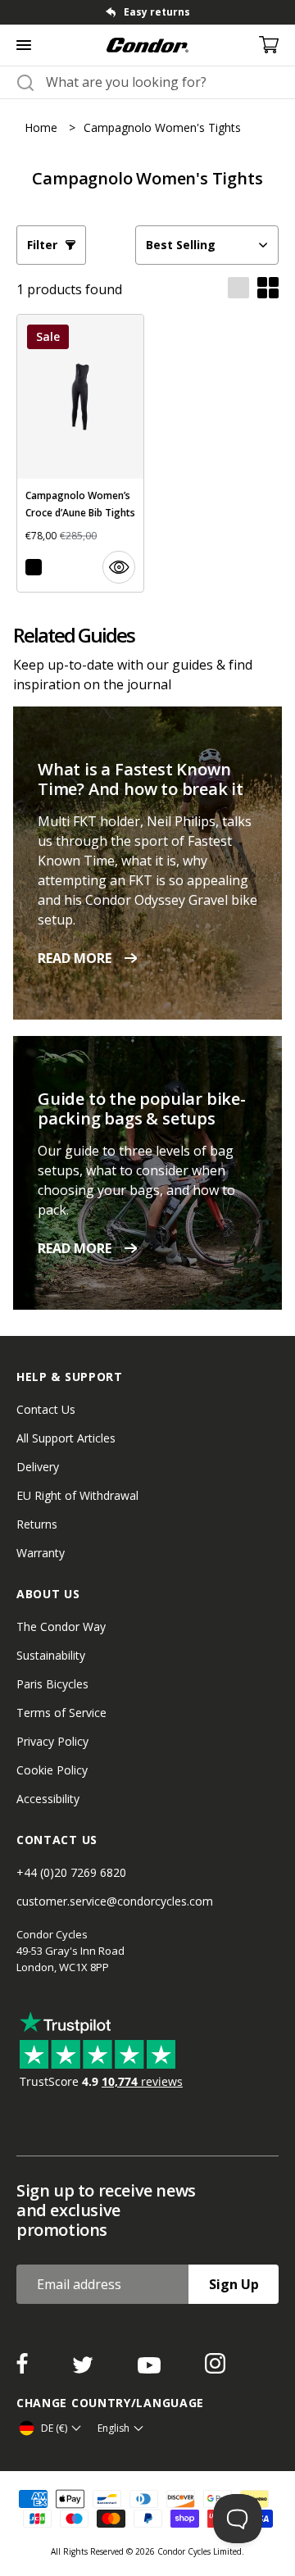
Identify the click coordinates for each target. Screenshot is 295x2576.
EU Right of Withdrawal (77, 1495)
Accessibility (48, 1799)
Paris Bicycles (52, 1684)
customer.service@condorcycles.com (115, 1901)
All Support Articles (66, 1438)
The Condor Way (61, 1626)
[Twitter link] (84, 2369)
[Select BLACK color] (34, 567)
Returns (37, 1524)
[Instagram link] (215, 2369)
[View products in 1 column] (238, 289)
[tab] (147, 12)
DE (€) (54, 2428)
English (113, 2428)
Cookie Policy (52, 1770)
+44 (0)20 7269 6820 (71, 1872)
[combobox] (162, 82)
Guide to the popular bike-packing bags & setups (142, 1109)
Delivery (38, 1467)
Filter (42, 245)
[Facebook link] (24, 2369)
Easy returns (157, 12)
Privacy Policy (52, 1741)
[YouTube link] (151, 2369)
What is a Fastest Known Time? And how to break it (141, 779)
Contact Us (46, 1409)
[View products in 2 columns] (268, 289)
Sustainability (51, 1655)
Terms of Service (61, 1713)
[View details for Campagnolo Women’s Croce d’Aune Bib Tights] (80, 453)
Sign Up (234, 2284)
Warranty (41, 1553)
